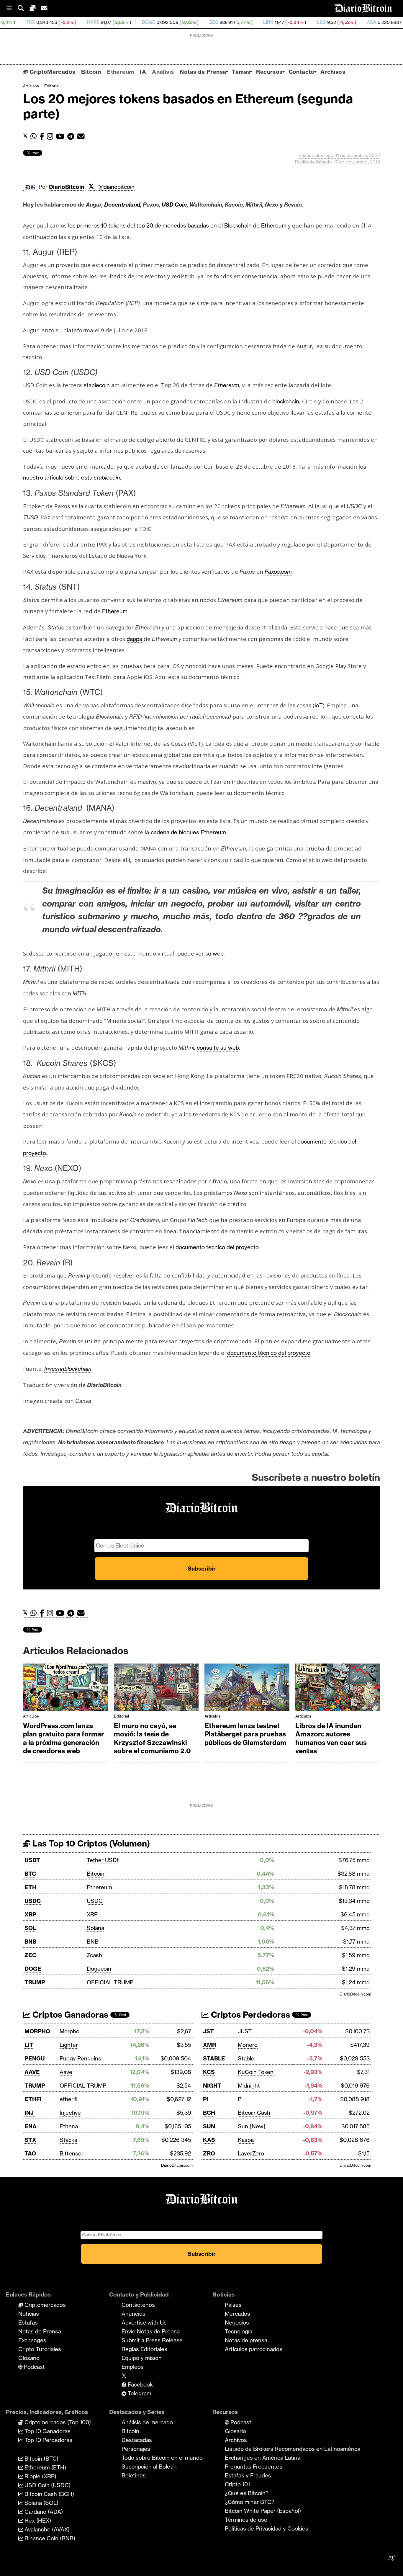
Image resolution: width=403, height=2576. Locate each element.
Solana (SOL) (41, 2503)
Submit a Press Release (152, 2340)
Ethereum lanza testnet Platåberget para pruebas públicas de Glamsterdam (245, 1734)
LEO (257, 22)
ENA (31, 2126)
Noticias (29, 2314)
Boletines (134, 2475)
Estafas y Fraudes (248, 2475)
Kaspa (246, 2140)
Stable (246, 2058)
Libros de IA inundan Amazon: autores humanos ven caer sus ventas (331, 1738)
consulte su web (218, 1048)
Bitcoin (91, 72)
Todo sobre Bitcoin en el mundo (162, 2458)
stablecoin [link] (97, 385)
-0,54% (345, 22)
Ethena (69, 2126)
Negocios (237, 2323)
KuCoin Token (256, 2072)
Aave (66, 2072)
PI (206, 2099)
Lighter (69, 2045)
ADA (307, 22)
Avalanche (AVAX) (46, 2529)
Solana (95, 1928)
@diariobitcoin (117, 187)
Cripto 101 (237, 2484)
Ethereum (120, 72)
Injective (70, 2113)
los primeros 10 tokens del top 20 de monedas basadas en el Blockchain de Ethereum (177, 225)
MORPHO (37, 2031)
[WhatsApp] (35, 136)
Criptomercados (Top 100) (57, 2422)
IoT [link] (319, 705)
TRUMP (35, 1982)
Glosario (29, 2358)
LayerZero (251, 2153)
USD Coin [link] (174, 205)
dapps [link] (134, 639)
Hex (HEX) (37, 2521)
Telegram (139, 2393)
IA (143, 72)
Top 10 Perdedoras (48, 2440)
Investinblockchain (68, 1369)
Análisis (163, 72)
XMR (372, 22)
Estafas (28, 2323)
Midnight (249, 2086)
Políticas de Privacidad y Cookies (267, 2528)
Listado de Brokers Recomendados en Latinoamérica (293, 2449)
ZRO (209, 2153)
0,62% (124, 22)
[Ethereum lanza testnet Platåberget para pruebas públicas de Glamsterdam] (247, 1689)
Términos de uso (246, 2520)
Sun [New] (252, 2126)
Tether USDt (103, 1860)
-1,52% (282, 22)
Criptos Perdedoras (249, 2015)
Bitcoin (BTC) (41, 2459)
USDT (32, 1860)
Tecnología (239, 2331)
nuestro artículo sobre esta (72, 477)
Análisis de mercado (147, 2422)
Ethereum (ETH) (45, 2467)
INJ (29, 2113)
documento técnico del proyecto (217, 1247)
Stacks (68, 2140)
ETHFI (33, 2099)
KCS (209, 2072)
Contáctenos (138, 2305)
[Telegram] (72, 136)
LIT (29, 2045)
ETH (30, 1887)
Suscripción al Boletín (149, 2467)
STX (30, 2140)
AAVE (32, 2072)
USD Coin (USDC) (47, 2485)
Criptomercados (44, 2305)
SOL (30, 1928)
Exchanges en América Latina (263, 2458)
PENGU (35, 2058)
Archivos (333, 72)
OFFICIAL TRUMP (110, 1982)
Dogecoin (99, 1969)
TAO (30, 2153)
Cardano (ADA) (43, 2512)
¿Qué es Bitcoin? (247, 2493)
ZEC (149, 22)
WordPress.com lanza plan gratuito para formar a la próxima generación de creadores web (63, 1738)
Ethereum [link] (227, 385)
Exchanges (32, 2340)
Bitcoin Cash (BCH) (49, 2494)
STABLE (214, 2058)
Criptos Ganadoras (69, 2015)
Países (233, 2305)
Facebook (140, 2384)
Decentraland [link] (122, 205)
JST (208, 2031)
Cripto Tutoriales (40, 2349)
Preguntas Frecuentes (254, 2467)
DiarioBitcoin (67, 187)
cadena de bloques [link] (175, 832)
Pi (240, 2099)
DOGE (84, 22)
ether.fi (68, 2099)
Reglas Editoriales (144, 2349)
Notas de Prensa (203, 72)
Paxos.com (278, 572)
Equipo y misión (142, 2358)
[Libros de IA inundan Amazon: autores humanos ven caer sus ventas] (338, 1689)
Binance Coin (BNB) (49, 2538)
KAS (209, 2140)
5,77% (178, 22)
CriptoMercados (51, 72)
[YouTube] (62, 136)
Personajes (136, 2449)
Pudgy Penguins (80, 2058)
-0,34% (231, 22)
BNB (30, 1942)
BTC (30, 1874)
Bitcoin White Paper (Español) (263, 2511)
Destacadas (137, 2440)
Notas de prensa (246, 2340)
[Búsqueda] (24, 8)
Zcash (94, 1955)
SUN (209, 2126)
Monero (248, 2045)
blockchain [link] (286, 401)
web (218, 953)
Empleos (133, 2367)
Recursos (269, 72)
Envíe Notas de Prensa (151, 2331)
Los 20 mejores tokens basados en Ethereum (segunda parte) (188, 106)
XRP (30, 1914)
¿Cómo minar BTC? (250, 2502)
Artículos (31, 86)
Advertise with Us (144, 2323)
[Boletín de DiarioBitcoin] (82, 136)
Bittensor (72, 2153)
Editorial (52, 86)
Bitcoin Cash (254, 2113)
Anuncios (133, 2314)
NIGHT (212, 2086)
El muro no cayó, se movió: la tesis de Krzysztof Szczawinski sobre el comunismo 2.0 (152, 1738)
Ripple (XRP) (40, 2476)
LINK (204, 22)
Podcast (34, 2367)
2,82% (57, 22)
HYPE (29, 22)
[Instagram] (51, 136)
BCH (209, 2113)
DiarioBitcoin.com (355, 1994)
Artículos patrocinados (254, 2349)
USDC (33, 1901)
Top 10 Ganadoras (47, 2431)
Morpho (69, 2031)
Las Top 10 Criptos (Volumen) (90, 1843)
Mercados (237, 2314)
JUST (245, 2031)
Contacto (302, 72)
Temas (241, 72)
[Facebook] (43, 136)
